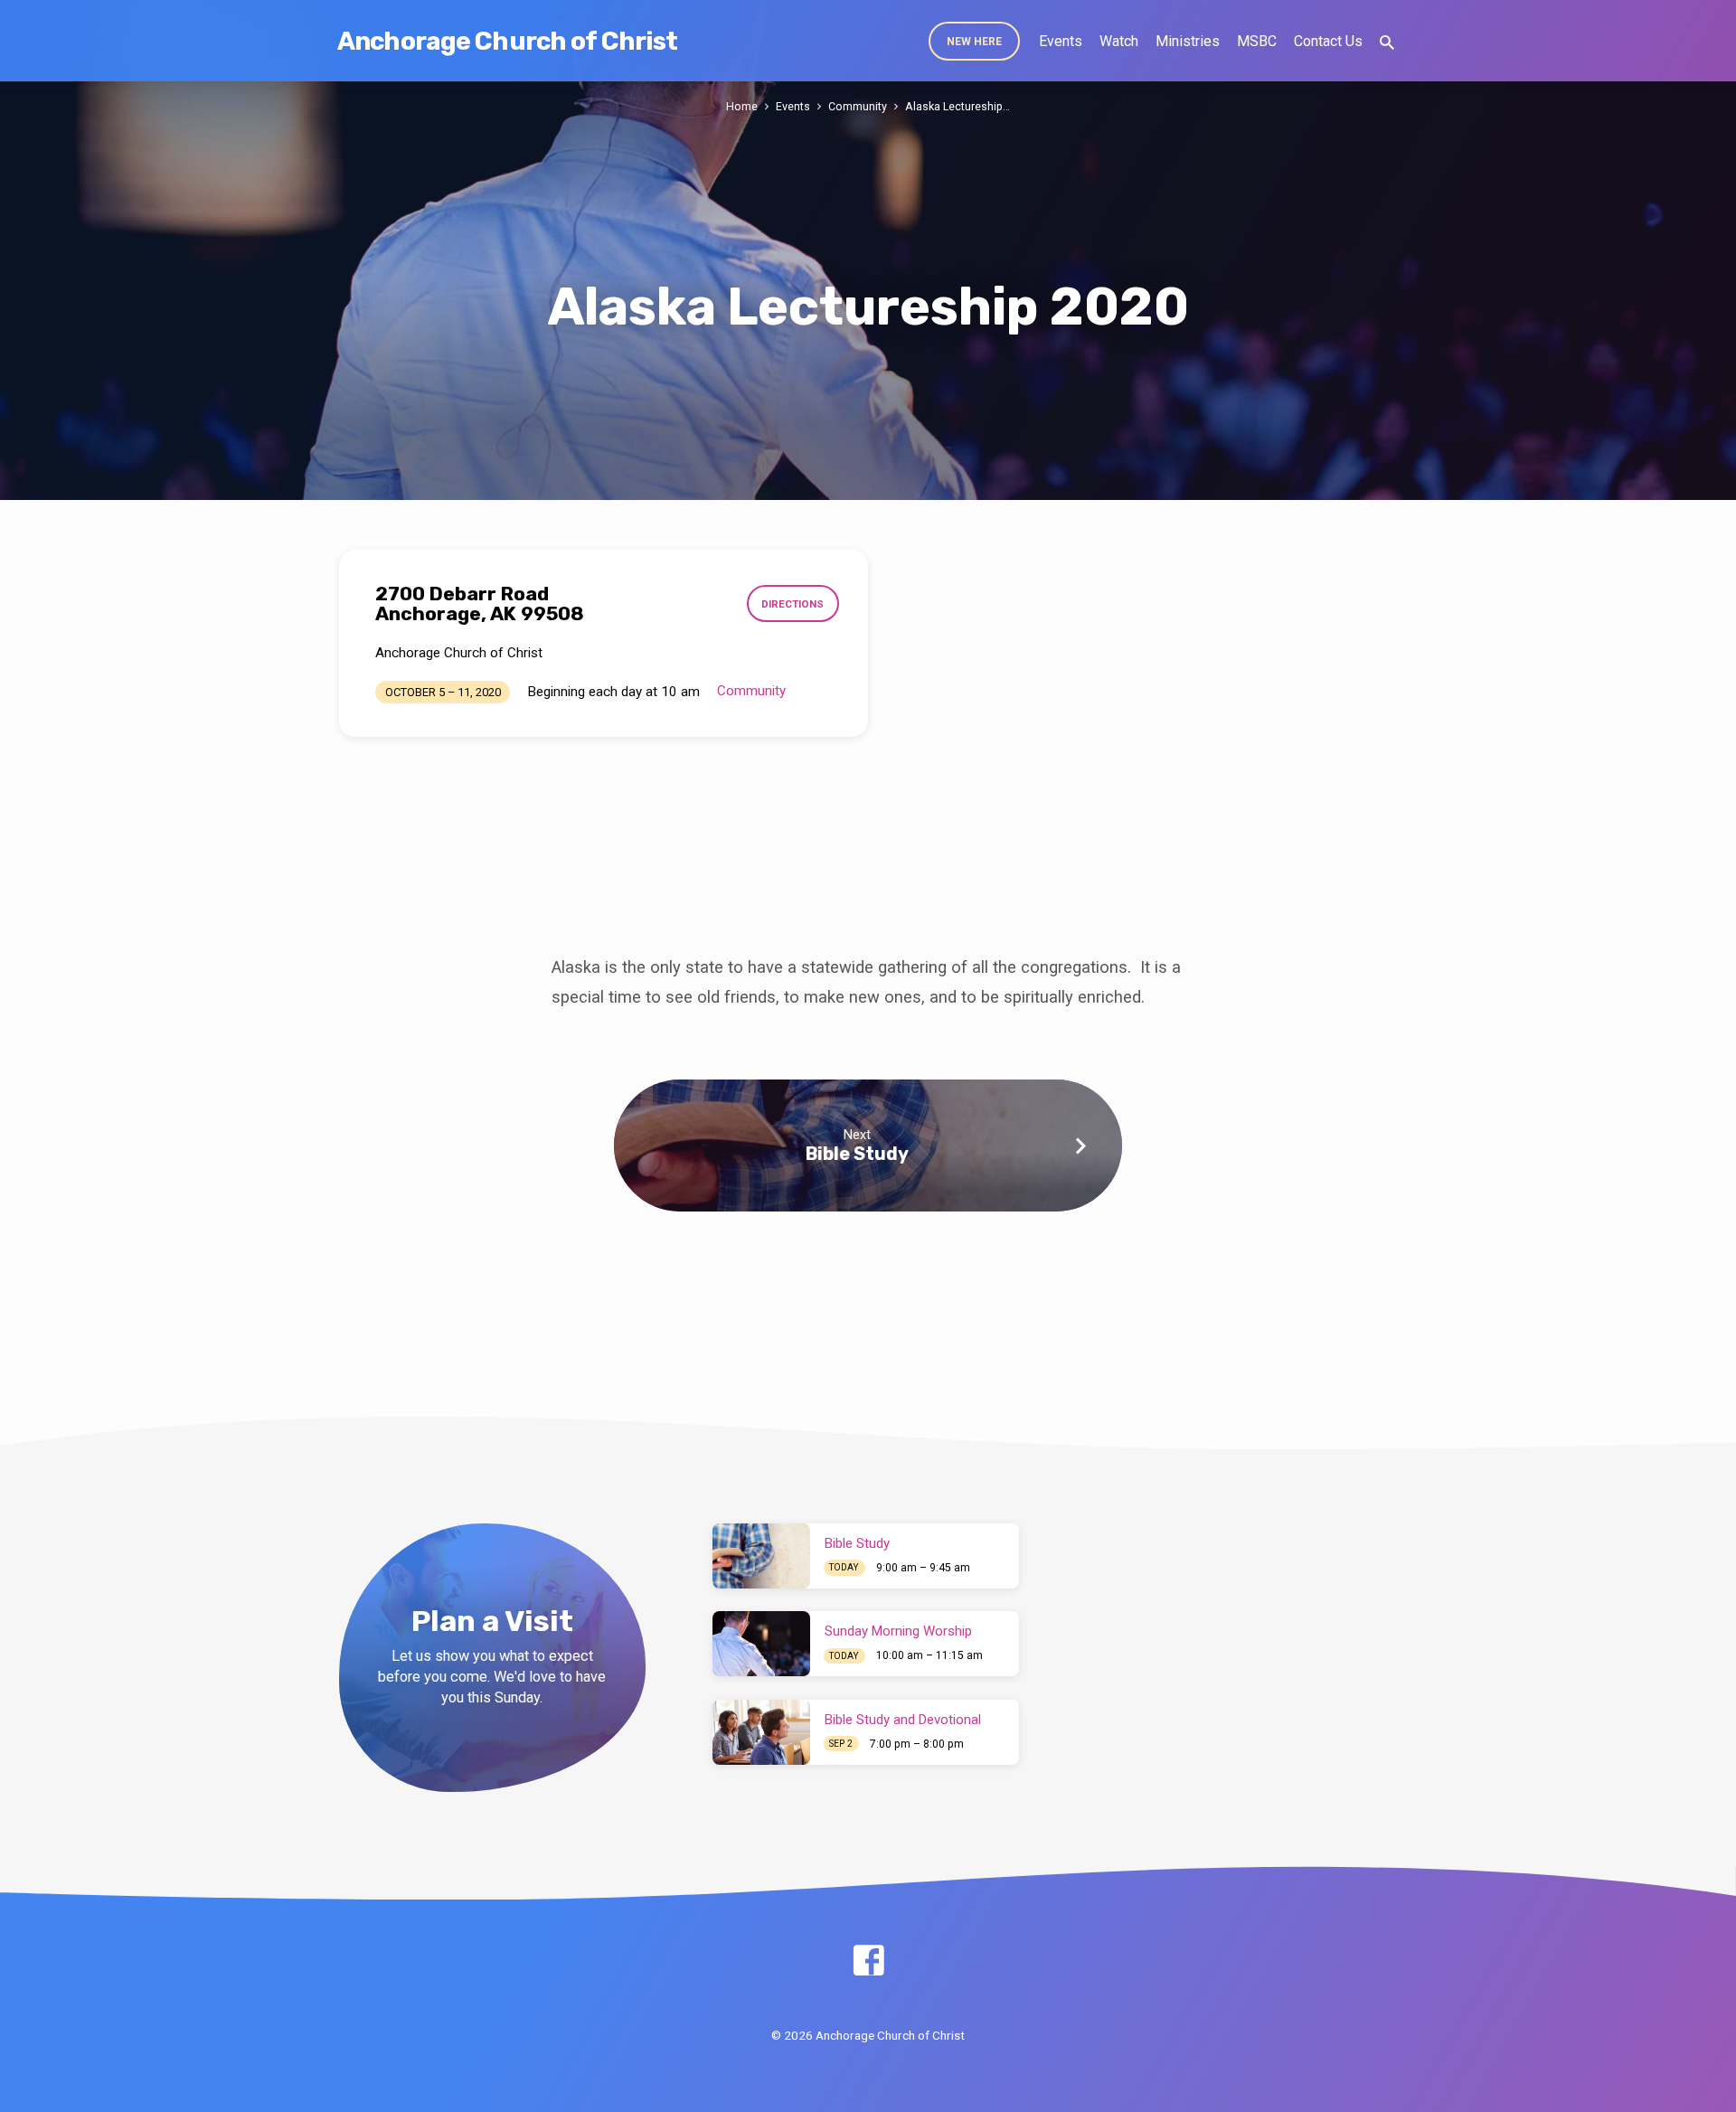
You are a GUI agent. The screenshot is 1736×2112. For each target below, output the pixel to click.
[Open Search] (1387, 43)
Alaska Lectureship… (958, 106)
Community (858, 106)
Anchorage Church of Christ (507, 41)
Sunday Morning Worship (898, 1631)
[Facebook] (868, 1961)
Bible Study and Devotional (903, 1720)
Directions (793, 604)
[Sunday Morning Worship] (761, 1644)
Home (742, 106)
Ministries (1188, 41)
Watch (1119, 41)
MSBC (1257, 41)
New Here (974, 42)
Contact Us (1328, 41)
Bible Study (857, 1154)
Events (1061, 41)
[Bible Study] (761, 1556)
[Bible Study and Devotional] (761, 1732)
